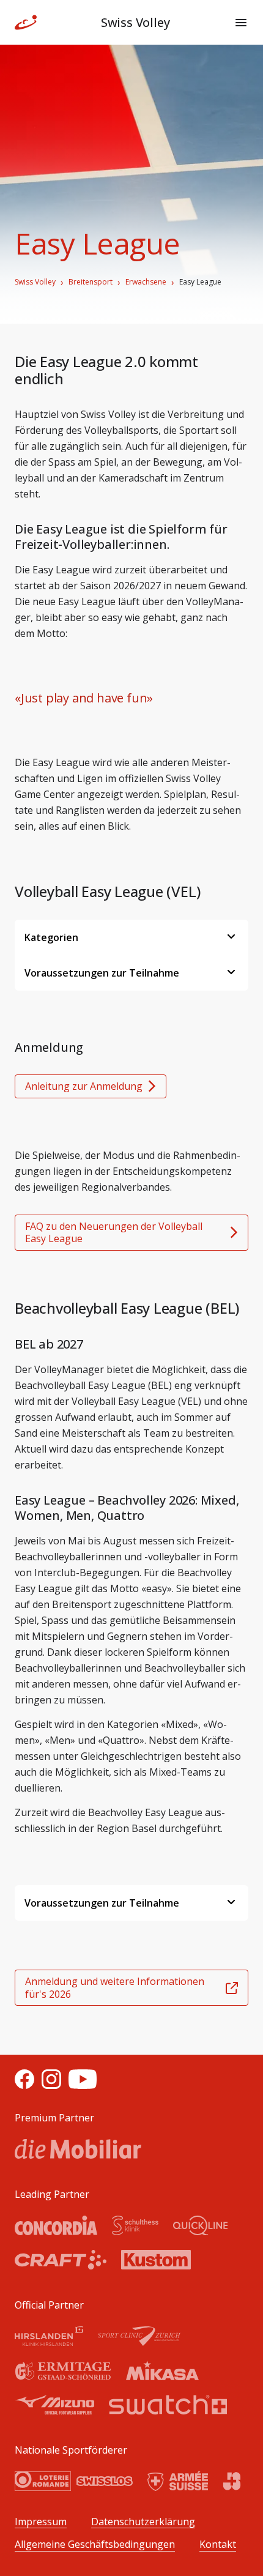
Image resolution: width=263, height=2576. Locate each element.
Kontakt (218, 2544)
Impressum (41, 2522)
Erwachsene (146, 282)
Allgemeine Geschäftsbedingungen (95, 2544)
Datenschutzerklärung (143, 2522)
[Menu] (241, 23)
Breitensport (91, 282)
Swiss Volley (35, 282)
